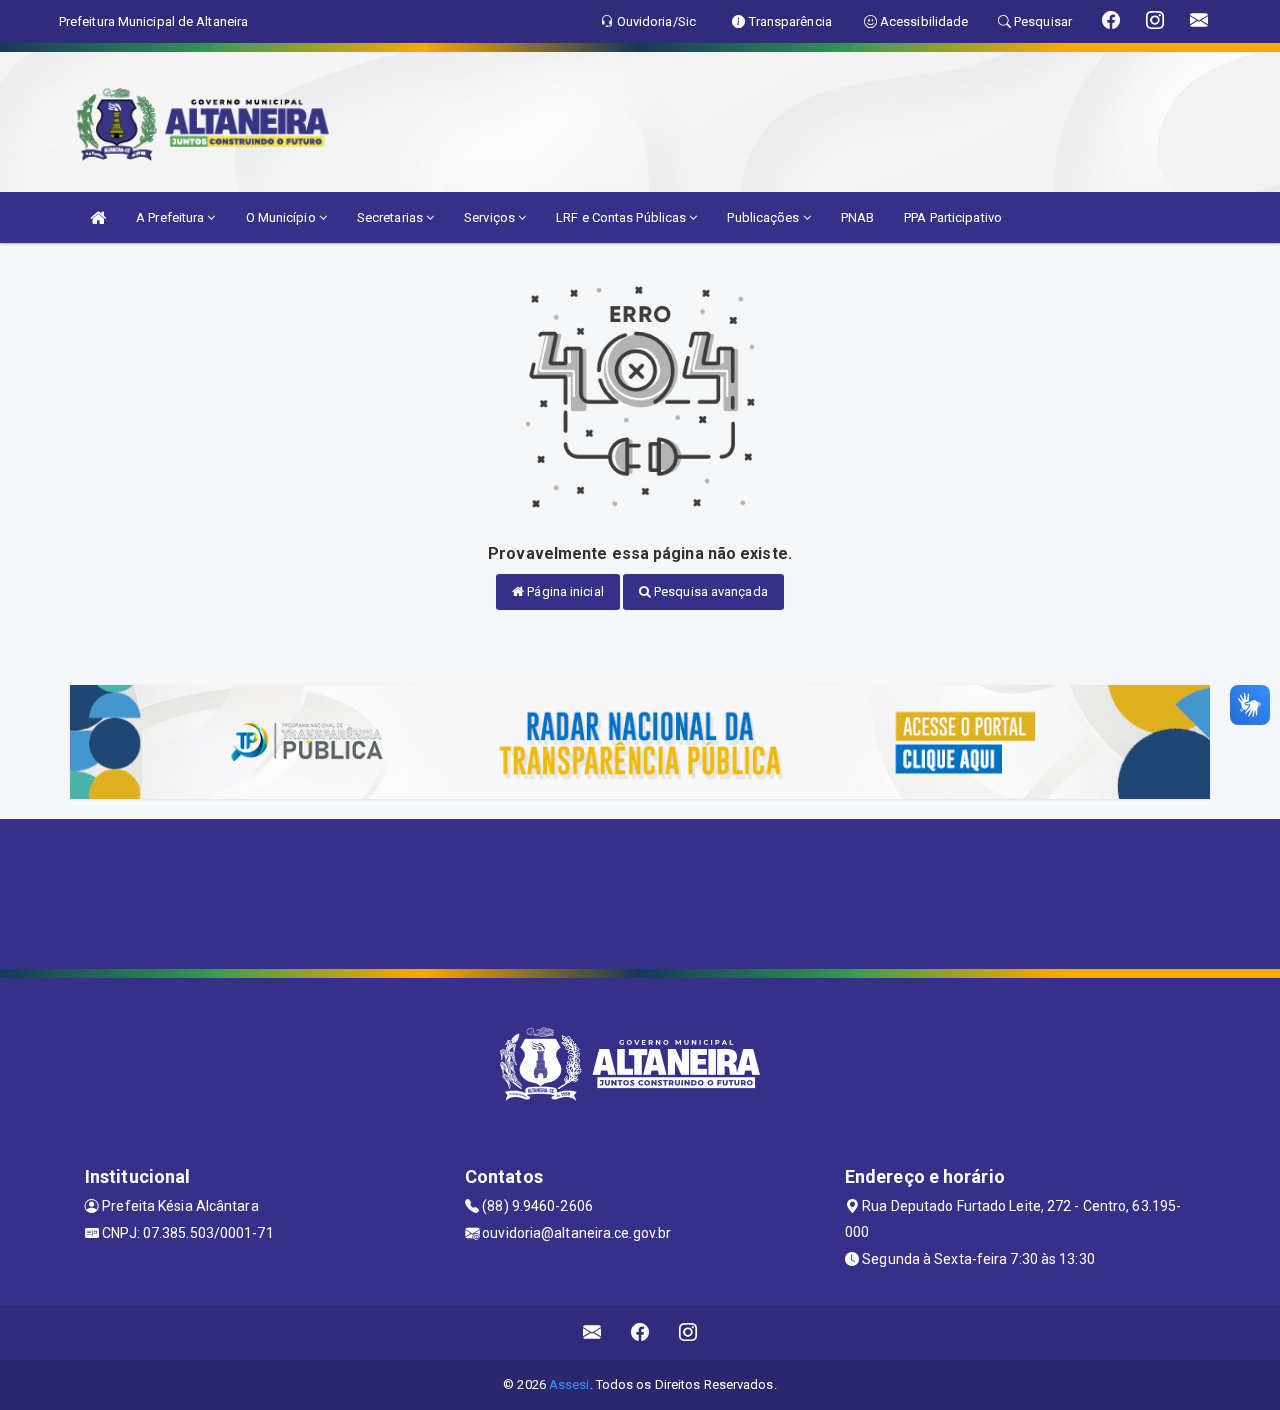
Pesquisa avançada (709, 591)
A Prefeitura (171, 217)
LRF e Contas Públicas (622, 217)
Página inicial (564, 591)
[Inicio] (98, 217)
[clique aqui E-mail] (592, 1332)
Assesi (569, 1384)
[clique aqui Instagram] (688, 1332)
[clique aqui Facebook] (640, 1332)
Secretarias (391, 217)
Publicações (764, 217)
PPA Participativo (953, 217)
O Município (282, 217)
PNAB (857, 217)
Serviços (491, 217)
